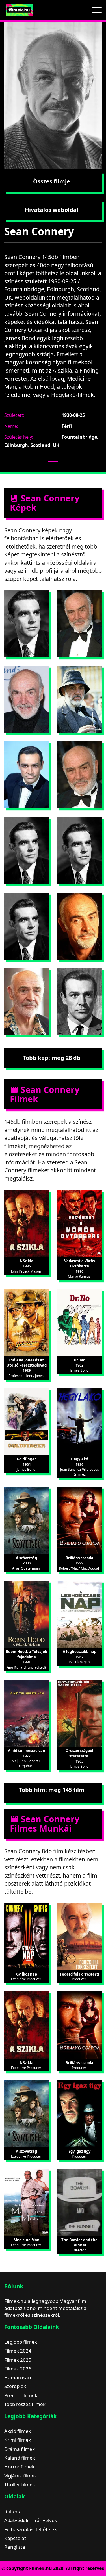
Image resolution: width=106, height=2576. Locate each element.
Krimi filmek (18, 2440)
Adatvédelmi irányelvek (31, 2520)
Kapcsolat (15, 2538)
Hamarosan (18, 2377)
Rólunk (12, 2511)
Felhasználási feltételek (31, 2529)
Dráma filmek (20, 2449)
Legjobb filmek (21, 2342)
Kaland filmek (20, 2458)
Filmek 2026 (18, 2369)
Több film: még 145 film (52, 1790)
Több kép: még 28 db (52, 1058)
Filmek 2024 (18, 2351)
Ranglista (15, 2547)
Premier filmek (21, 2395)
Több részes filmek (25, 2404)
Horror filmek (19, 2467)
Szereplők (15, 2386)
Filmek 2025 (18, 2360)
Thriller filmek (20, 2484)
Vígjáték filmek (21, 2476)
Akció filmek (18, 2431)
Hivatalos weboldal (52, 210)
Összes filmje (52, 181)
